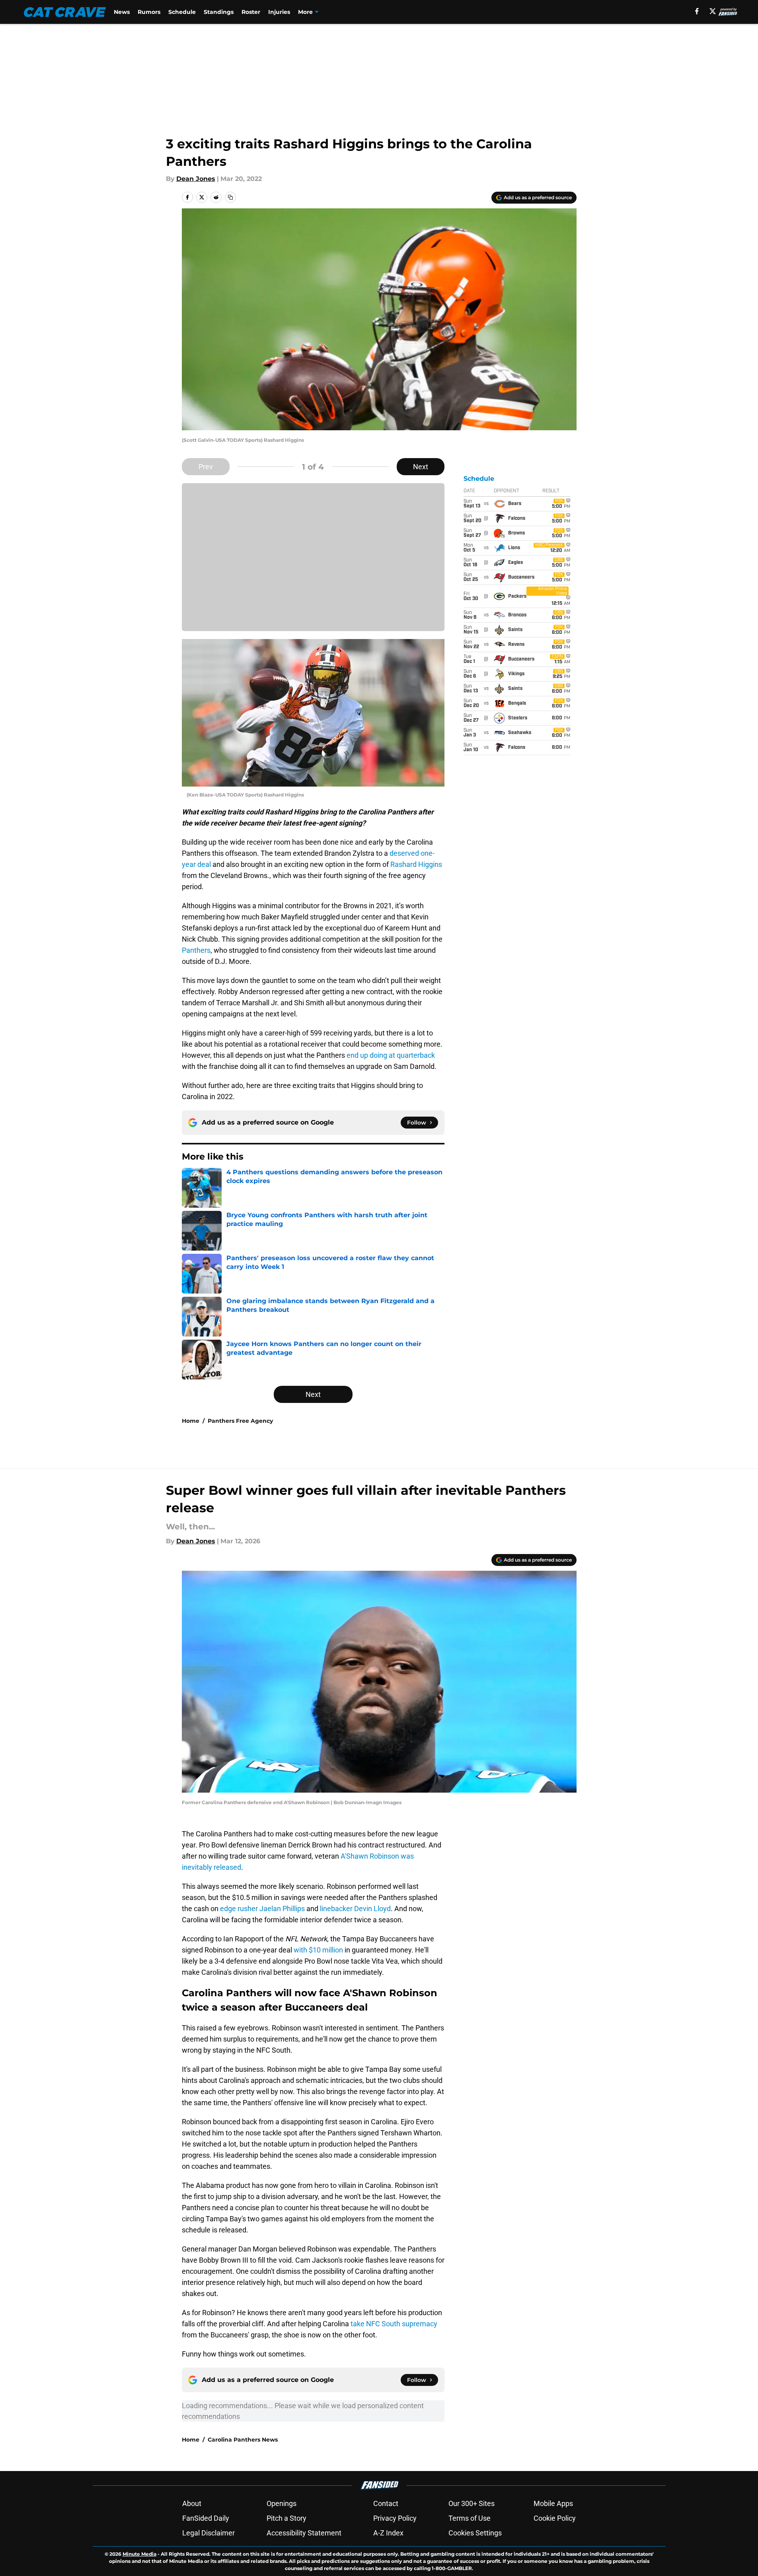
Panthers (196, 950)
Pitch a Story (286, 2518)
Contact (386, 2503)
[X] (713, 11)
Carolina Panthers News (243, 2440)
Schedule (182, 12)
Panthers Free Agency (240, 1421)
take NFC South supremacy (394, 2324)
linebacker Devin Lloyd (355, 1909)
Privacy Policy (395, 2518)
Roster (251, 12)
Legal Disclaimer (208, 2533)
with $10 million (318, 1950)
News (122, 12)
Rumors (149, 12)
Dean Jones (196, 179)
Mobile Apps (553, 2503)
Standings (219, 12)
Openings (282, 2503)
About (192, 2503)
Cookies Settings (475, 2533)
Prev (206, 467)
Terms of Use (470, 2518)
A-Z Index (388, 2533)
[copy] (230, 197)
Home (191, 1421)
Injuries (279, 12)
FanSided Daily (206, 2518)
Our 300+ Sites (472, 2503)
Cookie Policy (555, 2518)
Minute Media (139, 2554)
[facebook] (697, 11)
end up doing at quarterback (391, 1055)
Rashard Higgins (416, 864)
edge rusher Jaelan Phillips (262, 1909)
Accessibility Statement (304, 2533)
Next (421, 467)
